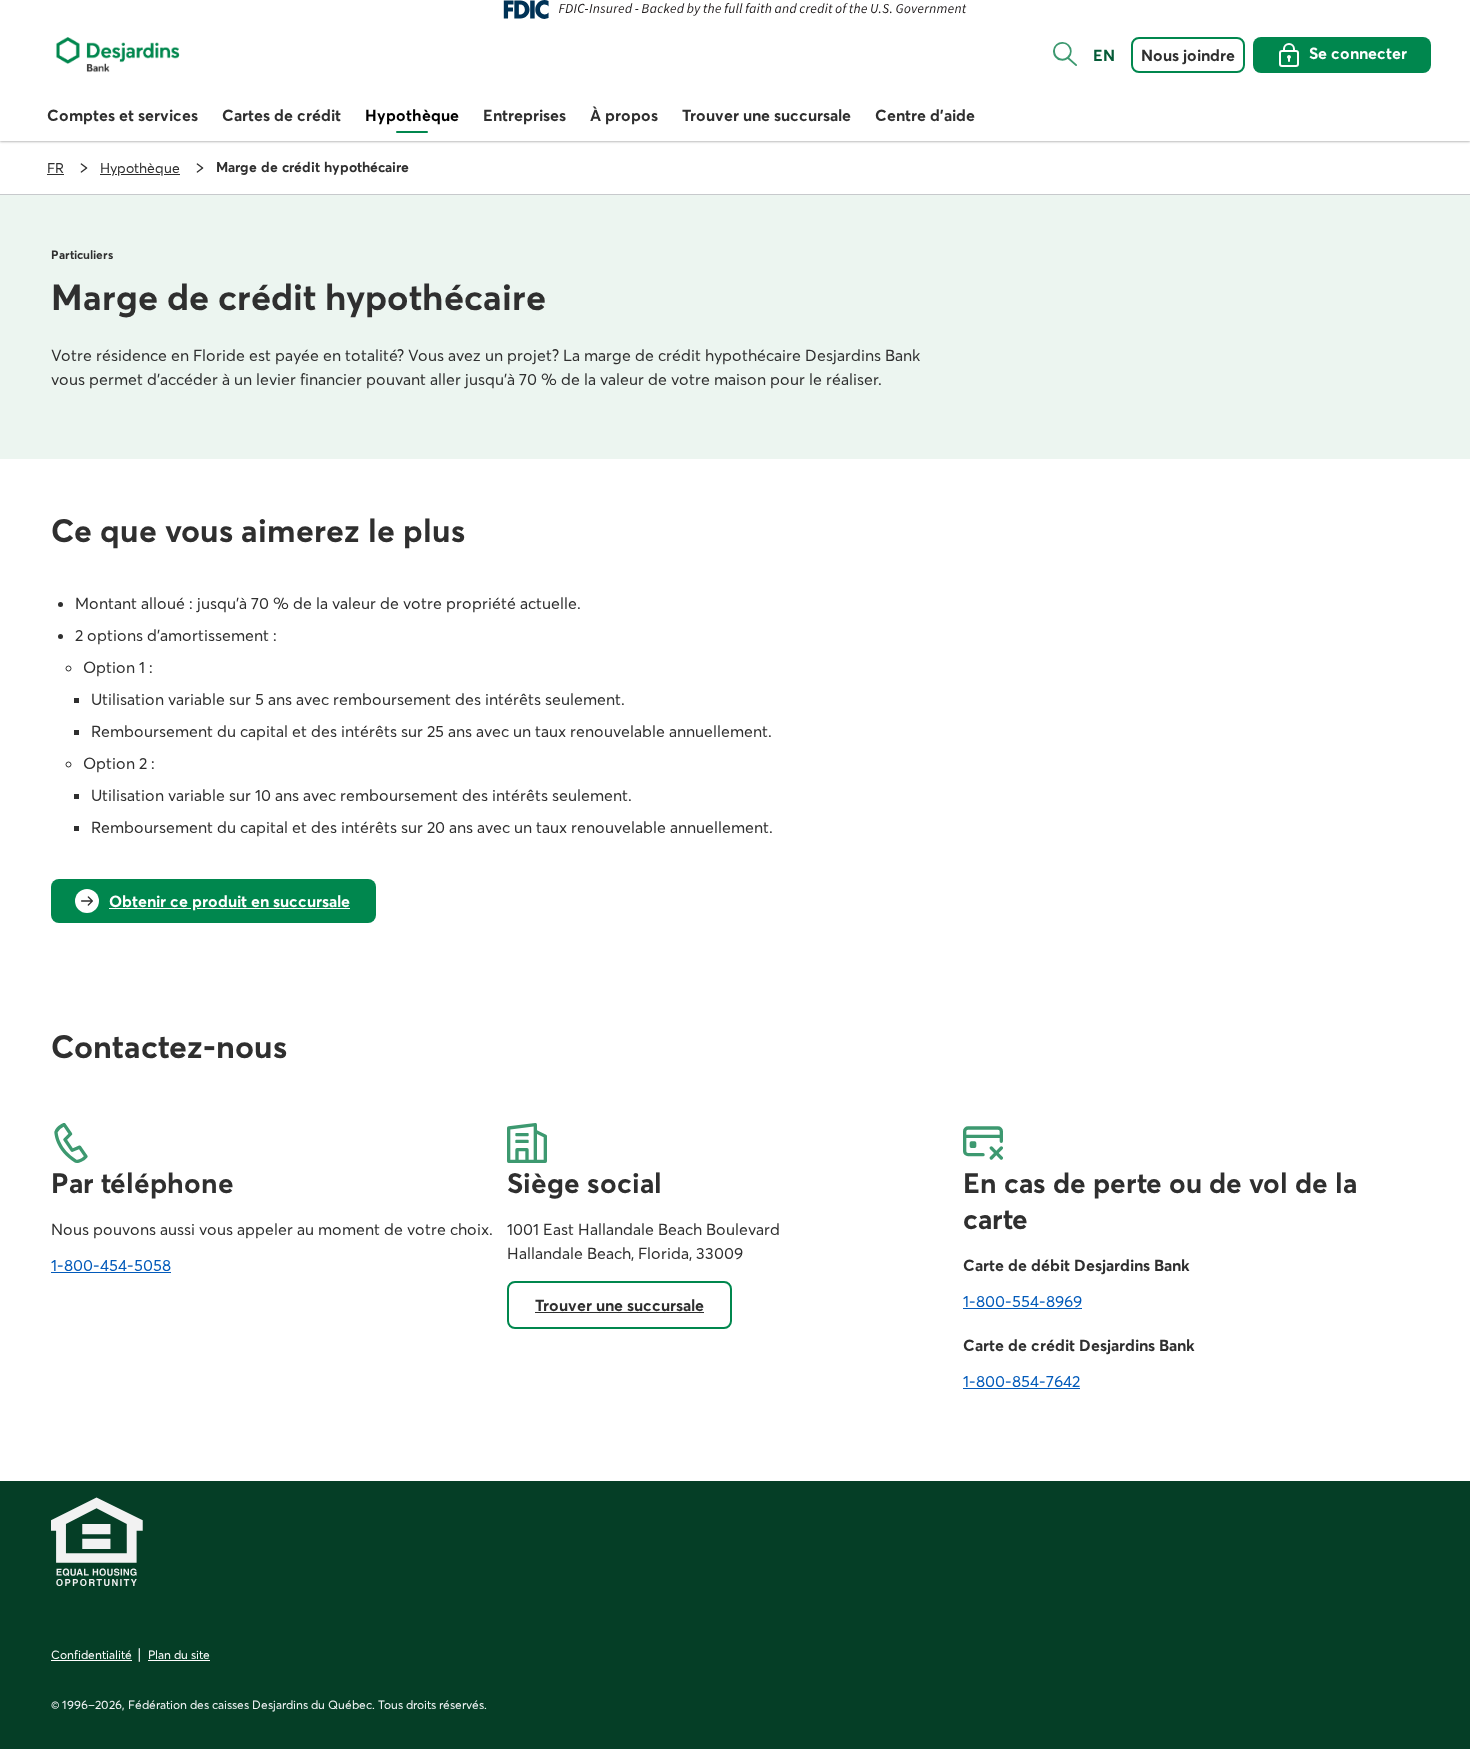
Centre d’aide (925, 115)
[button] (1065, 55)
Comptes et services (122, 115)
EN (1104, 55)
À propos (624, 115)
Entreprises (524, 115)
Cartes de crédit (281, 115)
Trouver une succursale (766, 115)
